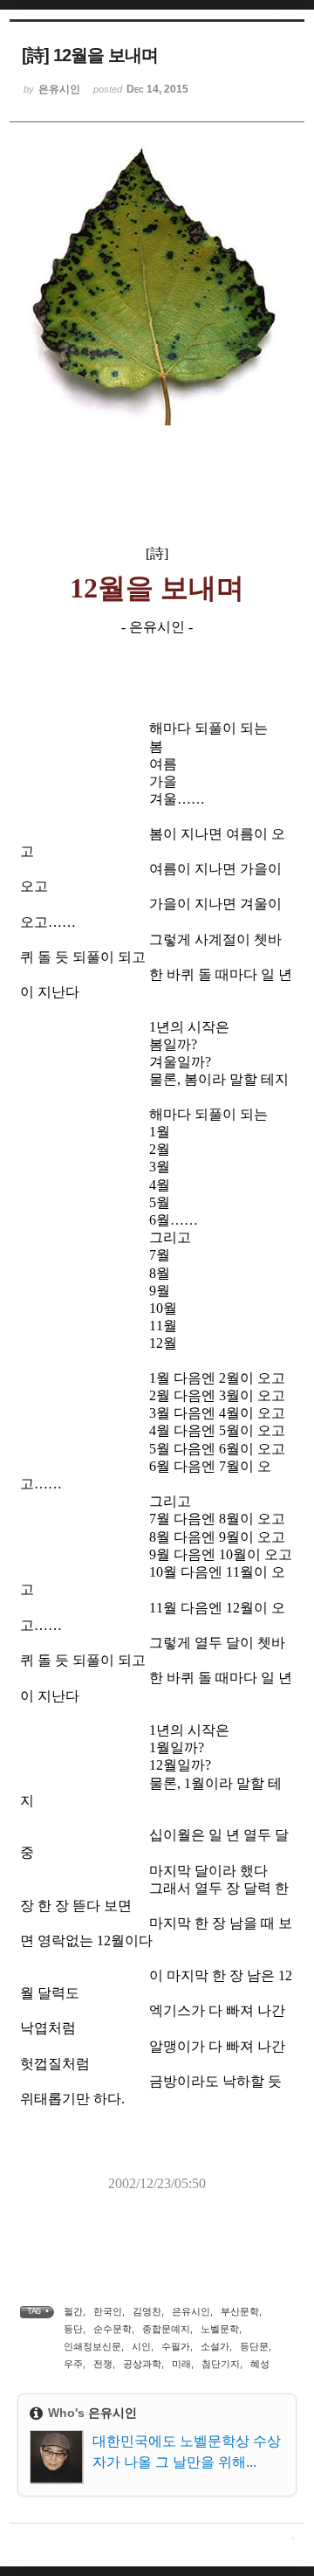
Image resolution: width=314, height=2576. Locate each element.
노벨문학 (220, 2329)
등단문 (254, 2346)
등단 (73, 2329)
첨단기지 (221, 2364)
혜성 (260, 2364)
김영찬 (147, 2311)
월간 (73, 2311)
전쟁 (103, 2364)
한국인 (108, 2311)
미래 (181, 2364)
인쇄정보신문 (92, 2346)
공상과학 (142, 2364)
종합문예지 (166, 2329)
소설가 (215, 2346)
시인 (141, 2346)
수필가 (176, 2346)
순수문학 (113, 2329)
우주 (73, 2364)
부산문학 (240, 2311)
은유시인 (191, 2311)
